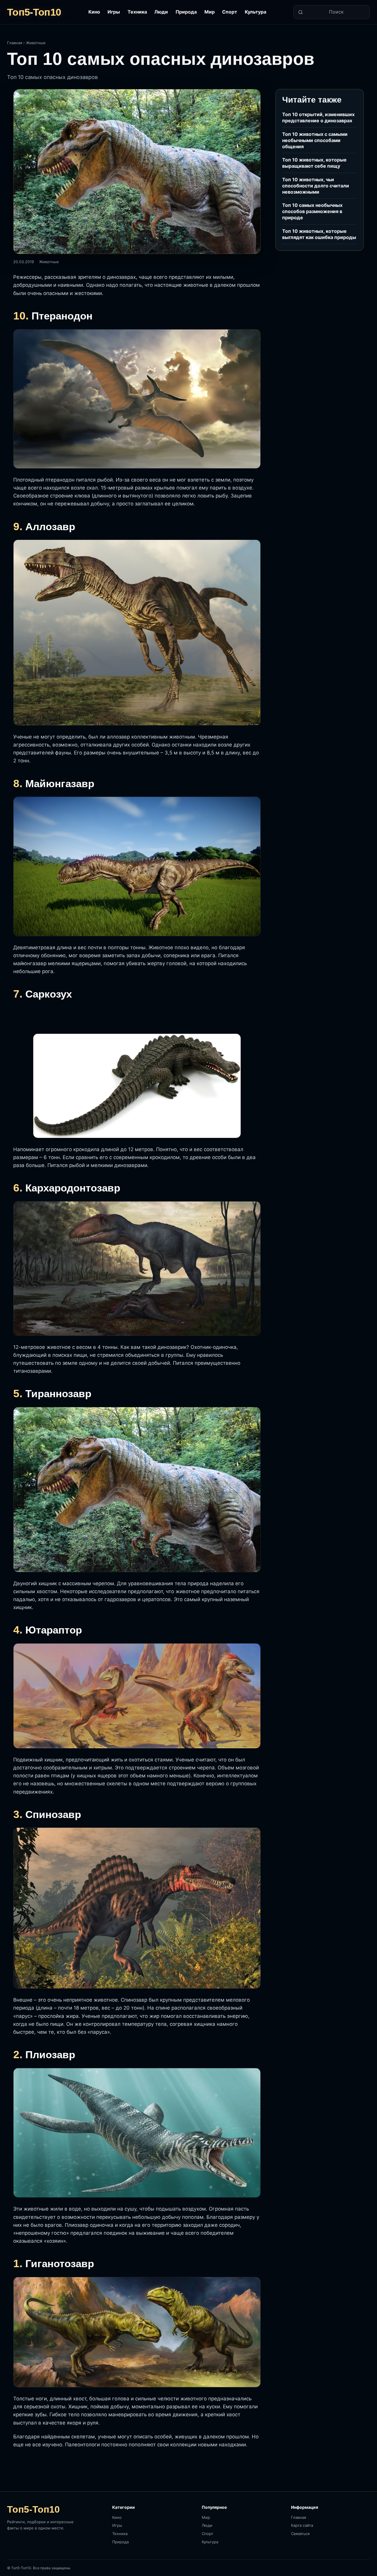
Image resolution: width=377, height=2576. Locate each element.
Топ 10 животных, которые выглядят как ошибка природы (319, 234)
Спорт (230, 12)
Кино (94, 12)
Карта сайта (302, 2525)
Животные (36, 43)
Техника (137, 12)
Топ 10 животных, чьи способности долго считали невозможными (316, 186)
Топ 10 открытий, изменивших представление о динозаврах (318, 117)
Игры (114, 12)
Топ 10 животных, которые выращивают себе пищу (314, 163)
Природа (186, 12)
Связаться (300, 2534)
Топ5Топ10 (34, 12)
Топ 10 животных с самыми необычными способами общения (315, 140)
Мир (210, 12)
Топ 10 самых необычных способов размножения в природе (312, 211)
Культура (256, 12)
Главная (15, 43)
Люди (161, 12)
